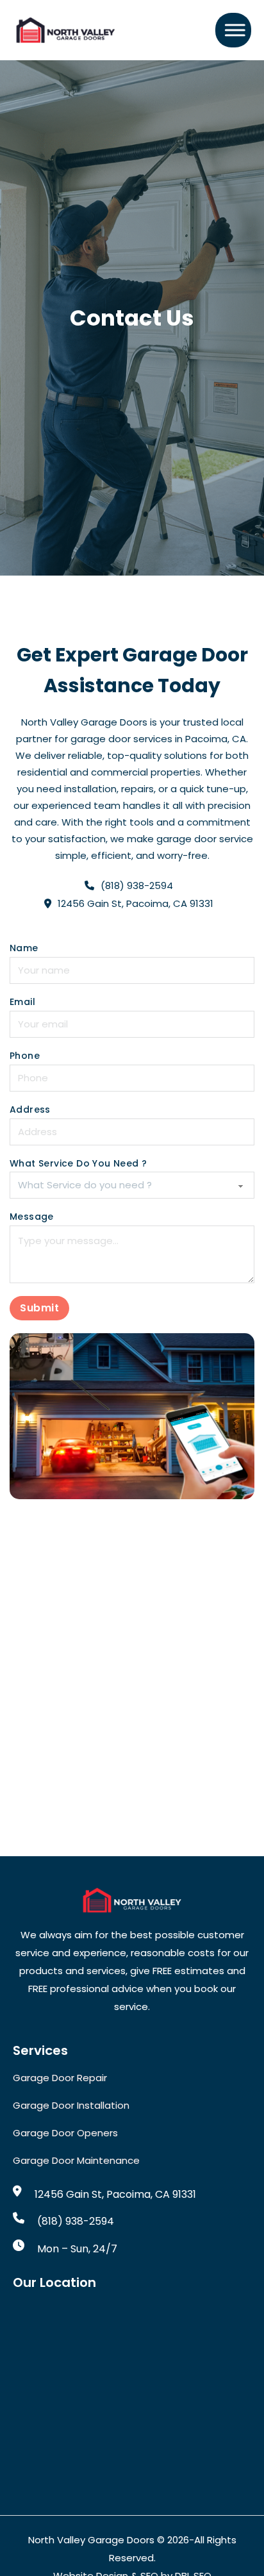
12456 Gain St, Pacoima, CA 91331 (115, 2194)
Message (32, 1217)
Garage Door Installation (71, 2105)
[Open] (231, 30)
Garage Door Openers (65, 2133)
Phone (25, 1056)
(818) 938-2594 (76, 2221)
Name (24, 948)
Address (30, 1110)
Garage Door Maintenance (76, 2160)
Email (22, 1002)
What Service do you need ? (78, 1164)
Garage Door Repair (60, 2078)
